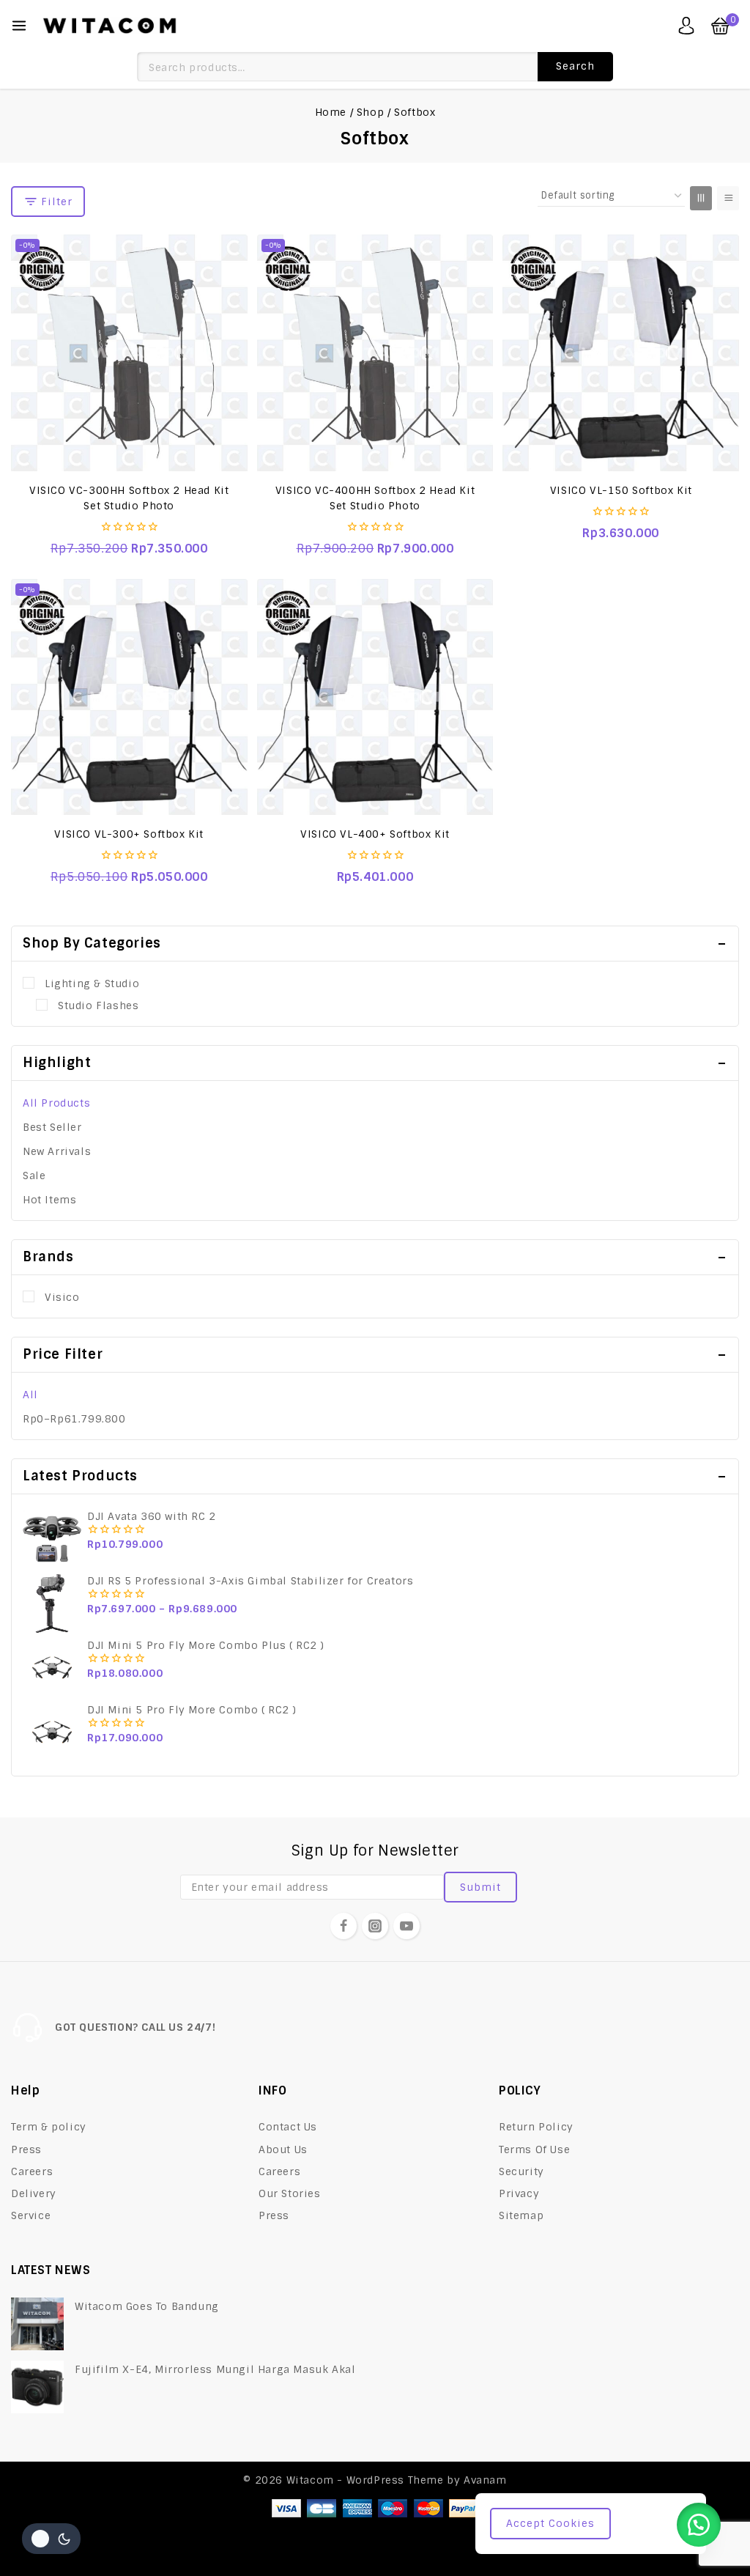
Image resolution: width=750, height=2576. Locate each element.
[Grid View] (701, 198)
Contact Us (288, 2127)
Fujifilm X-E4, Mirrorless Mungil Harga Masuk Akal (215, 2369)
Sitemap (521, 2215)
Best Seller (52, 1127)
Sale (34, 1176)
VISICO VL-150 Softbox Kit (621, 490)
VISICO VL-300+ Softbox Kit (129, 834)
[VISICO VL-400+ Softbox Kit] (375, 697)
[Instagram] (375, 1926)
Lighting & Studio (92, 983)
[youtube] (406, 1926)
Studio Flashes (98, 1005)
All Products (56, 1103)
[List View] (728, 198)
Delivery (34, 2193)
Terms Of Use (534, 2149)
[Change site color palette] (51, 2539)
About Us (283, 2149)
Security (521, 2171)
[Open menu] (19, 26)
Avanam (485, 2480)
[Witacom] (109, 26)
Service (31, 2215)
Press (26, 2149)
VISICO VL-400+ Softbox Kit (375, 834)
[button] (699, 2525)
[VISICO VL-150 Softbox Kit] (621, 353)
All (30, 1395)
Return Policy (536, 2127)
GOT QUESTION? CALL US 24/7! (135, 2027)
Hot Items (49, 1200)
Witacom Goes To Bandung (147, 2306)
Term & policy (49, 2127)
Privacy (519, 2193)
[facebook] (344, 1926)
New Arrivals (57, 1151)
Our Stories (290, 2193)
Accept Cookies (550, 2523)
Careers (32, 2171)
